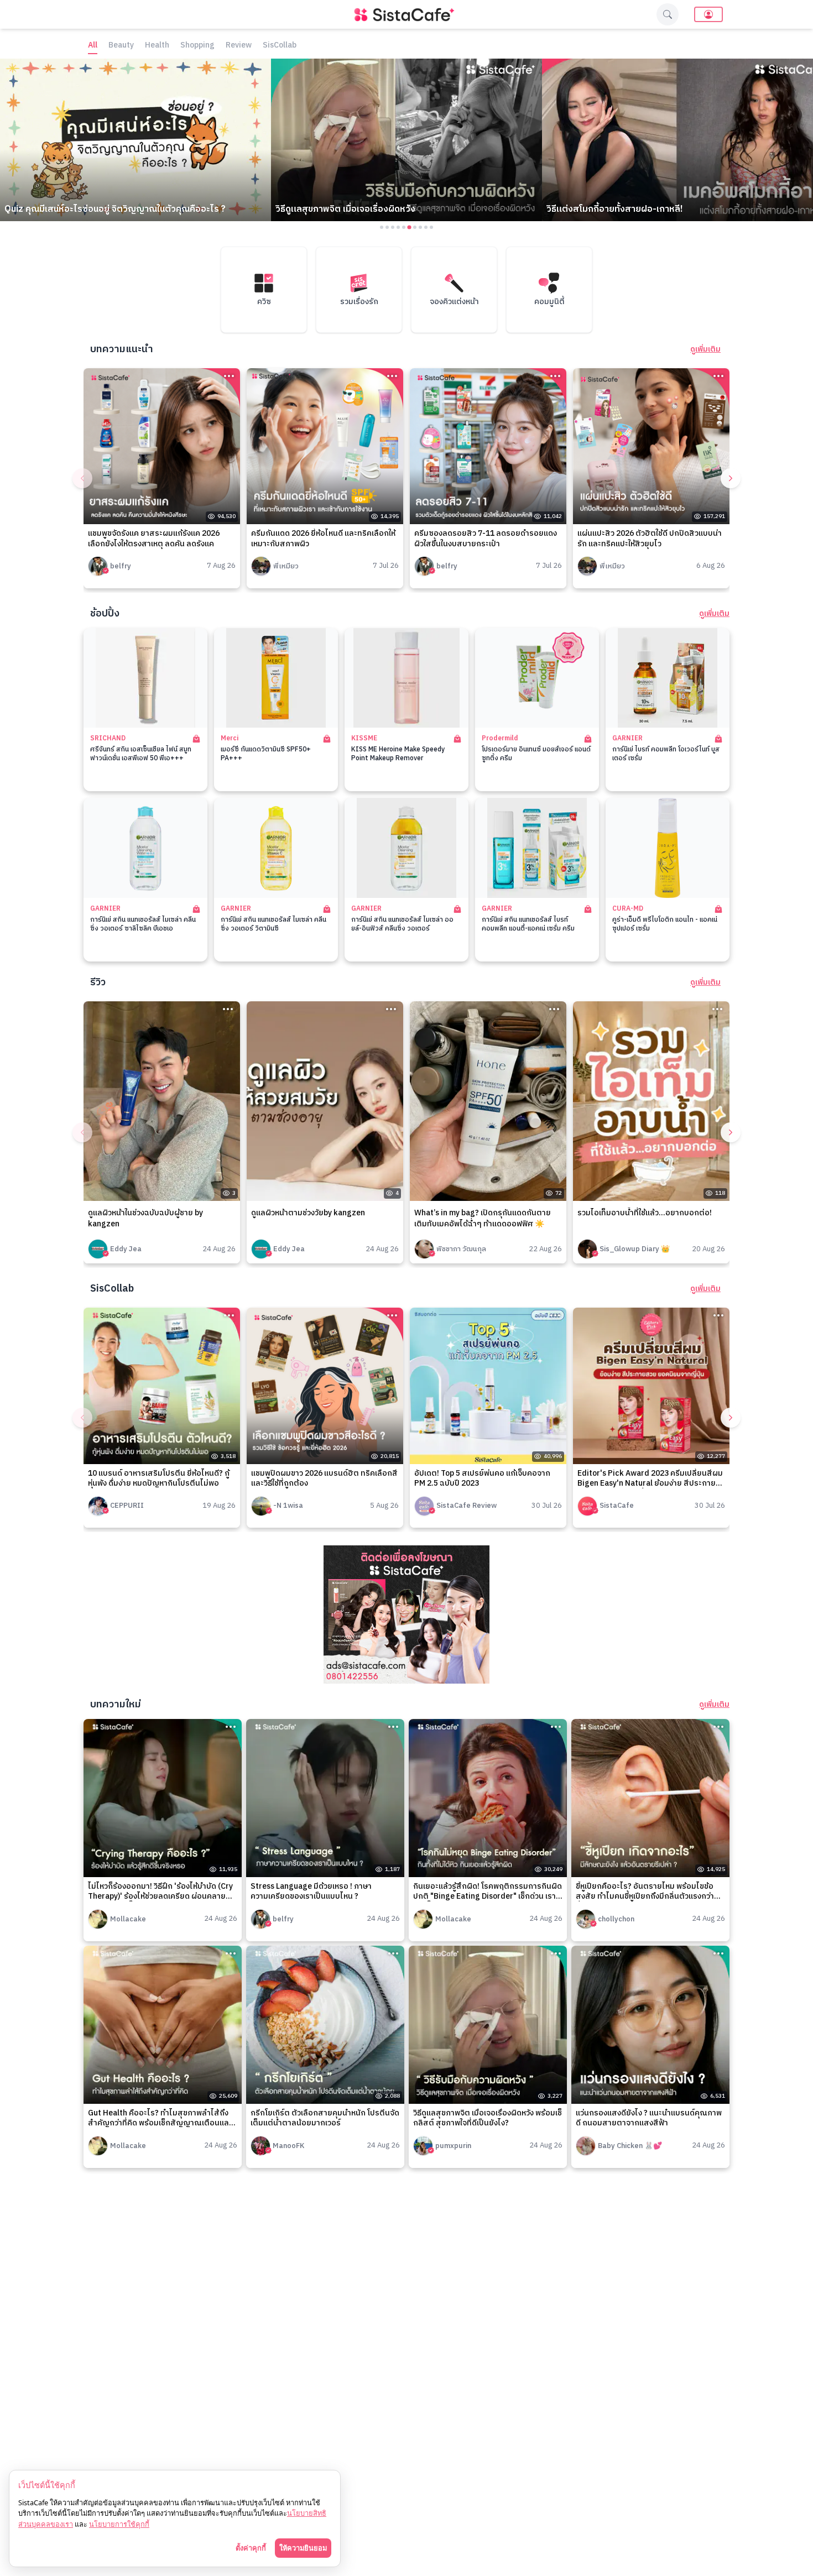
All (93, 46)
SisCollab (280, 46)
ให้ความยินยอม (303, 2548)
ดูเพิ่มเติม (705, 349)
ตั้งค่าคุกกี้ (251, 2548)
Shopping (197, 46)
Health (157, 46)
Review (239, 46)
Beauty (121, 46)
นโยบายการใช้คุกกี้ (119, 2524)
